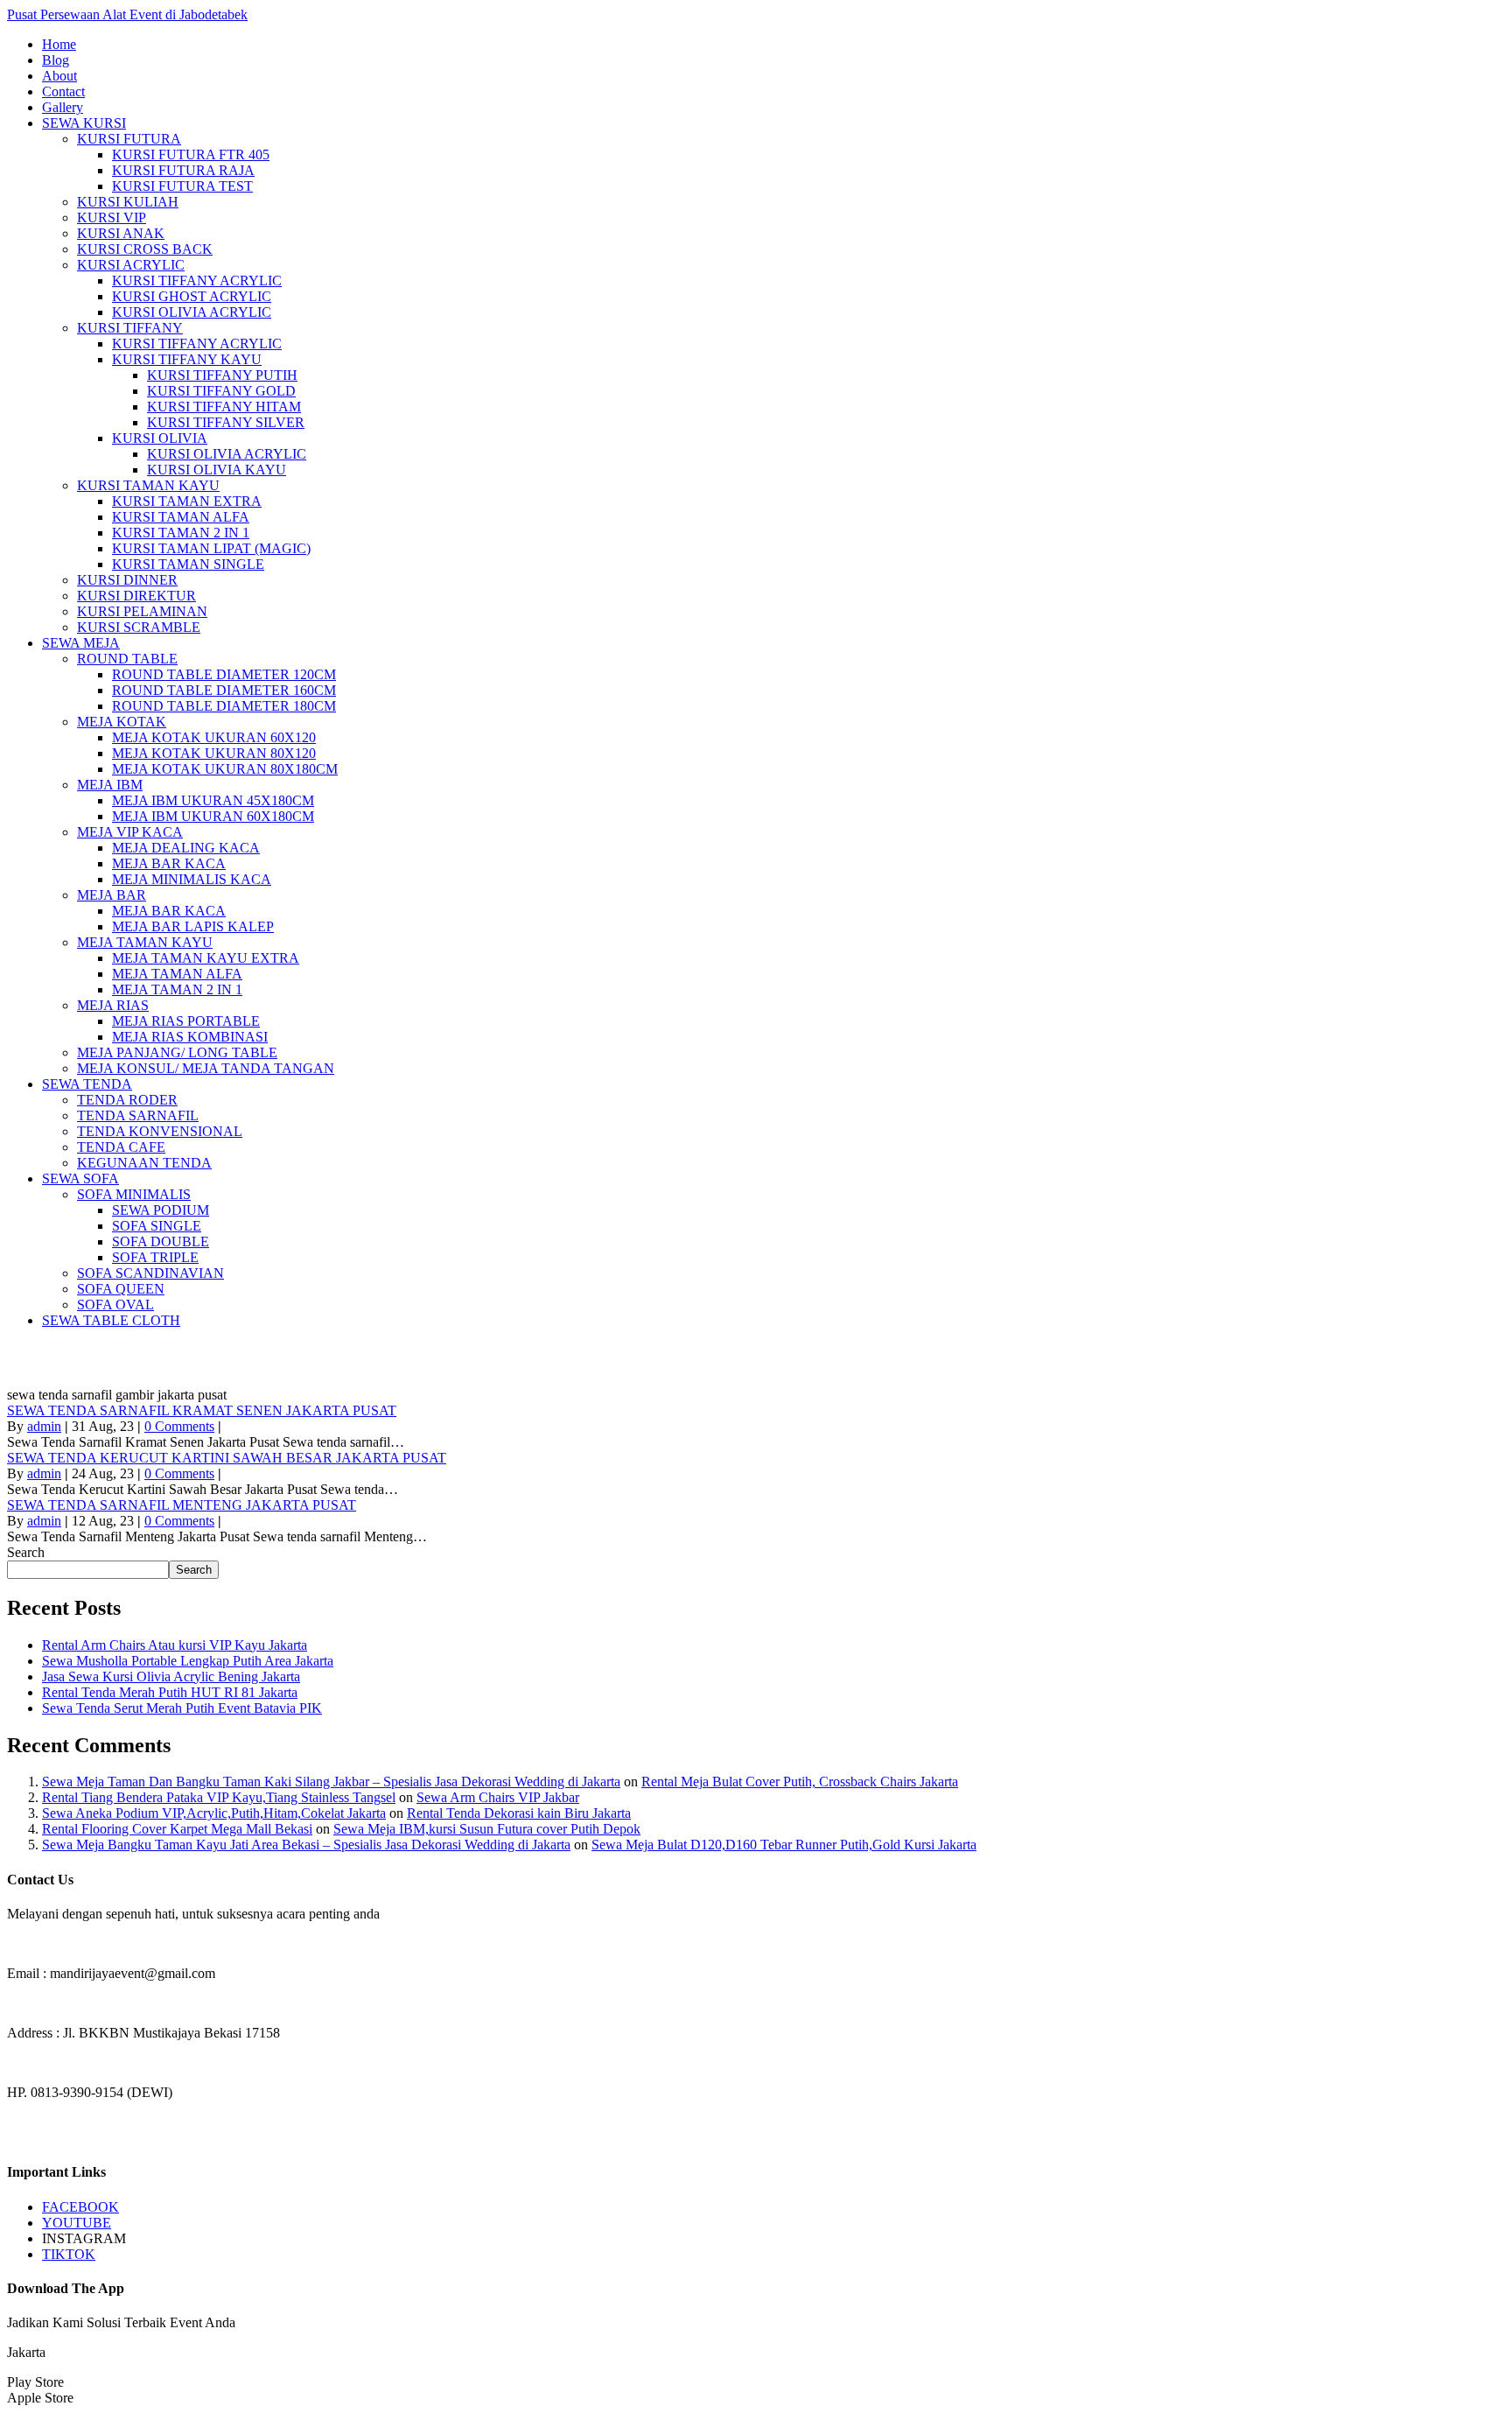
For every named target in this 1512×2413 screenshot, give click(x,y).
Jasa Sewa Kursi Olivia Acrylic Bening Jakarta (171, 1676)
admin (44, 1426)
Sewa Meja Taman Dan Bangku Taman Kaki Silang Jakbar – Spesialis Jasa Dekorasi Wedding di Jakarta (331, 1782)
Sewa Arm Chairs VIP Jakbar (498, 1797)
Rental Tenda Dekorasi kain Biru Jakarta (519, 1813)
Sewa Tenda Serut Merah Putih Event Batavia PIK (182, 1708)
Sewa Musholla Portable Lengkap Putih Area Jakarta (188, 1661)
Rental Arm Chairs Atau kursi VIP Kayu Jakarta (175, 1645)
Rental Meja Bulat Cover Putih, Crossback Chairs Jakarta (800, 1782)
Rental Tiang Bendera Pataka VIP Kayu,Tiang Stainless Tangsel (219, 1797)
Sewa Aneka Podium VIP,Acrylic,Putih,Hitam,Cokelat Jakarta (214, 1813)
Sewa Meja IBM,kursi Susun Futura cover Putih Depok (487, 1829)
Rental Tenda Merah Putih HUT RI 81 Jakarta (170, 1692)
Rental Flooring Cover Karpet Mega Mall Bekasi (177, 1829)
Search (26, 1552)
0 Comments (179, 1426)
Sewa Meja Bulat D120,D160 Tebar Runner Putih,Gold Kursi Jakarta (784, 1845)
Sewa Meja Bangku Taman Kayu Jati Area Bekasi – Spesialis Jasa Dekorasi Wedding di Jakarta (306, 1845)
